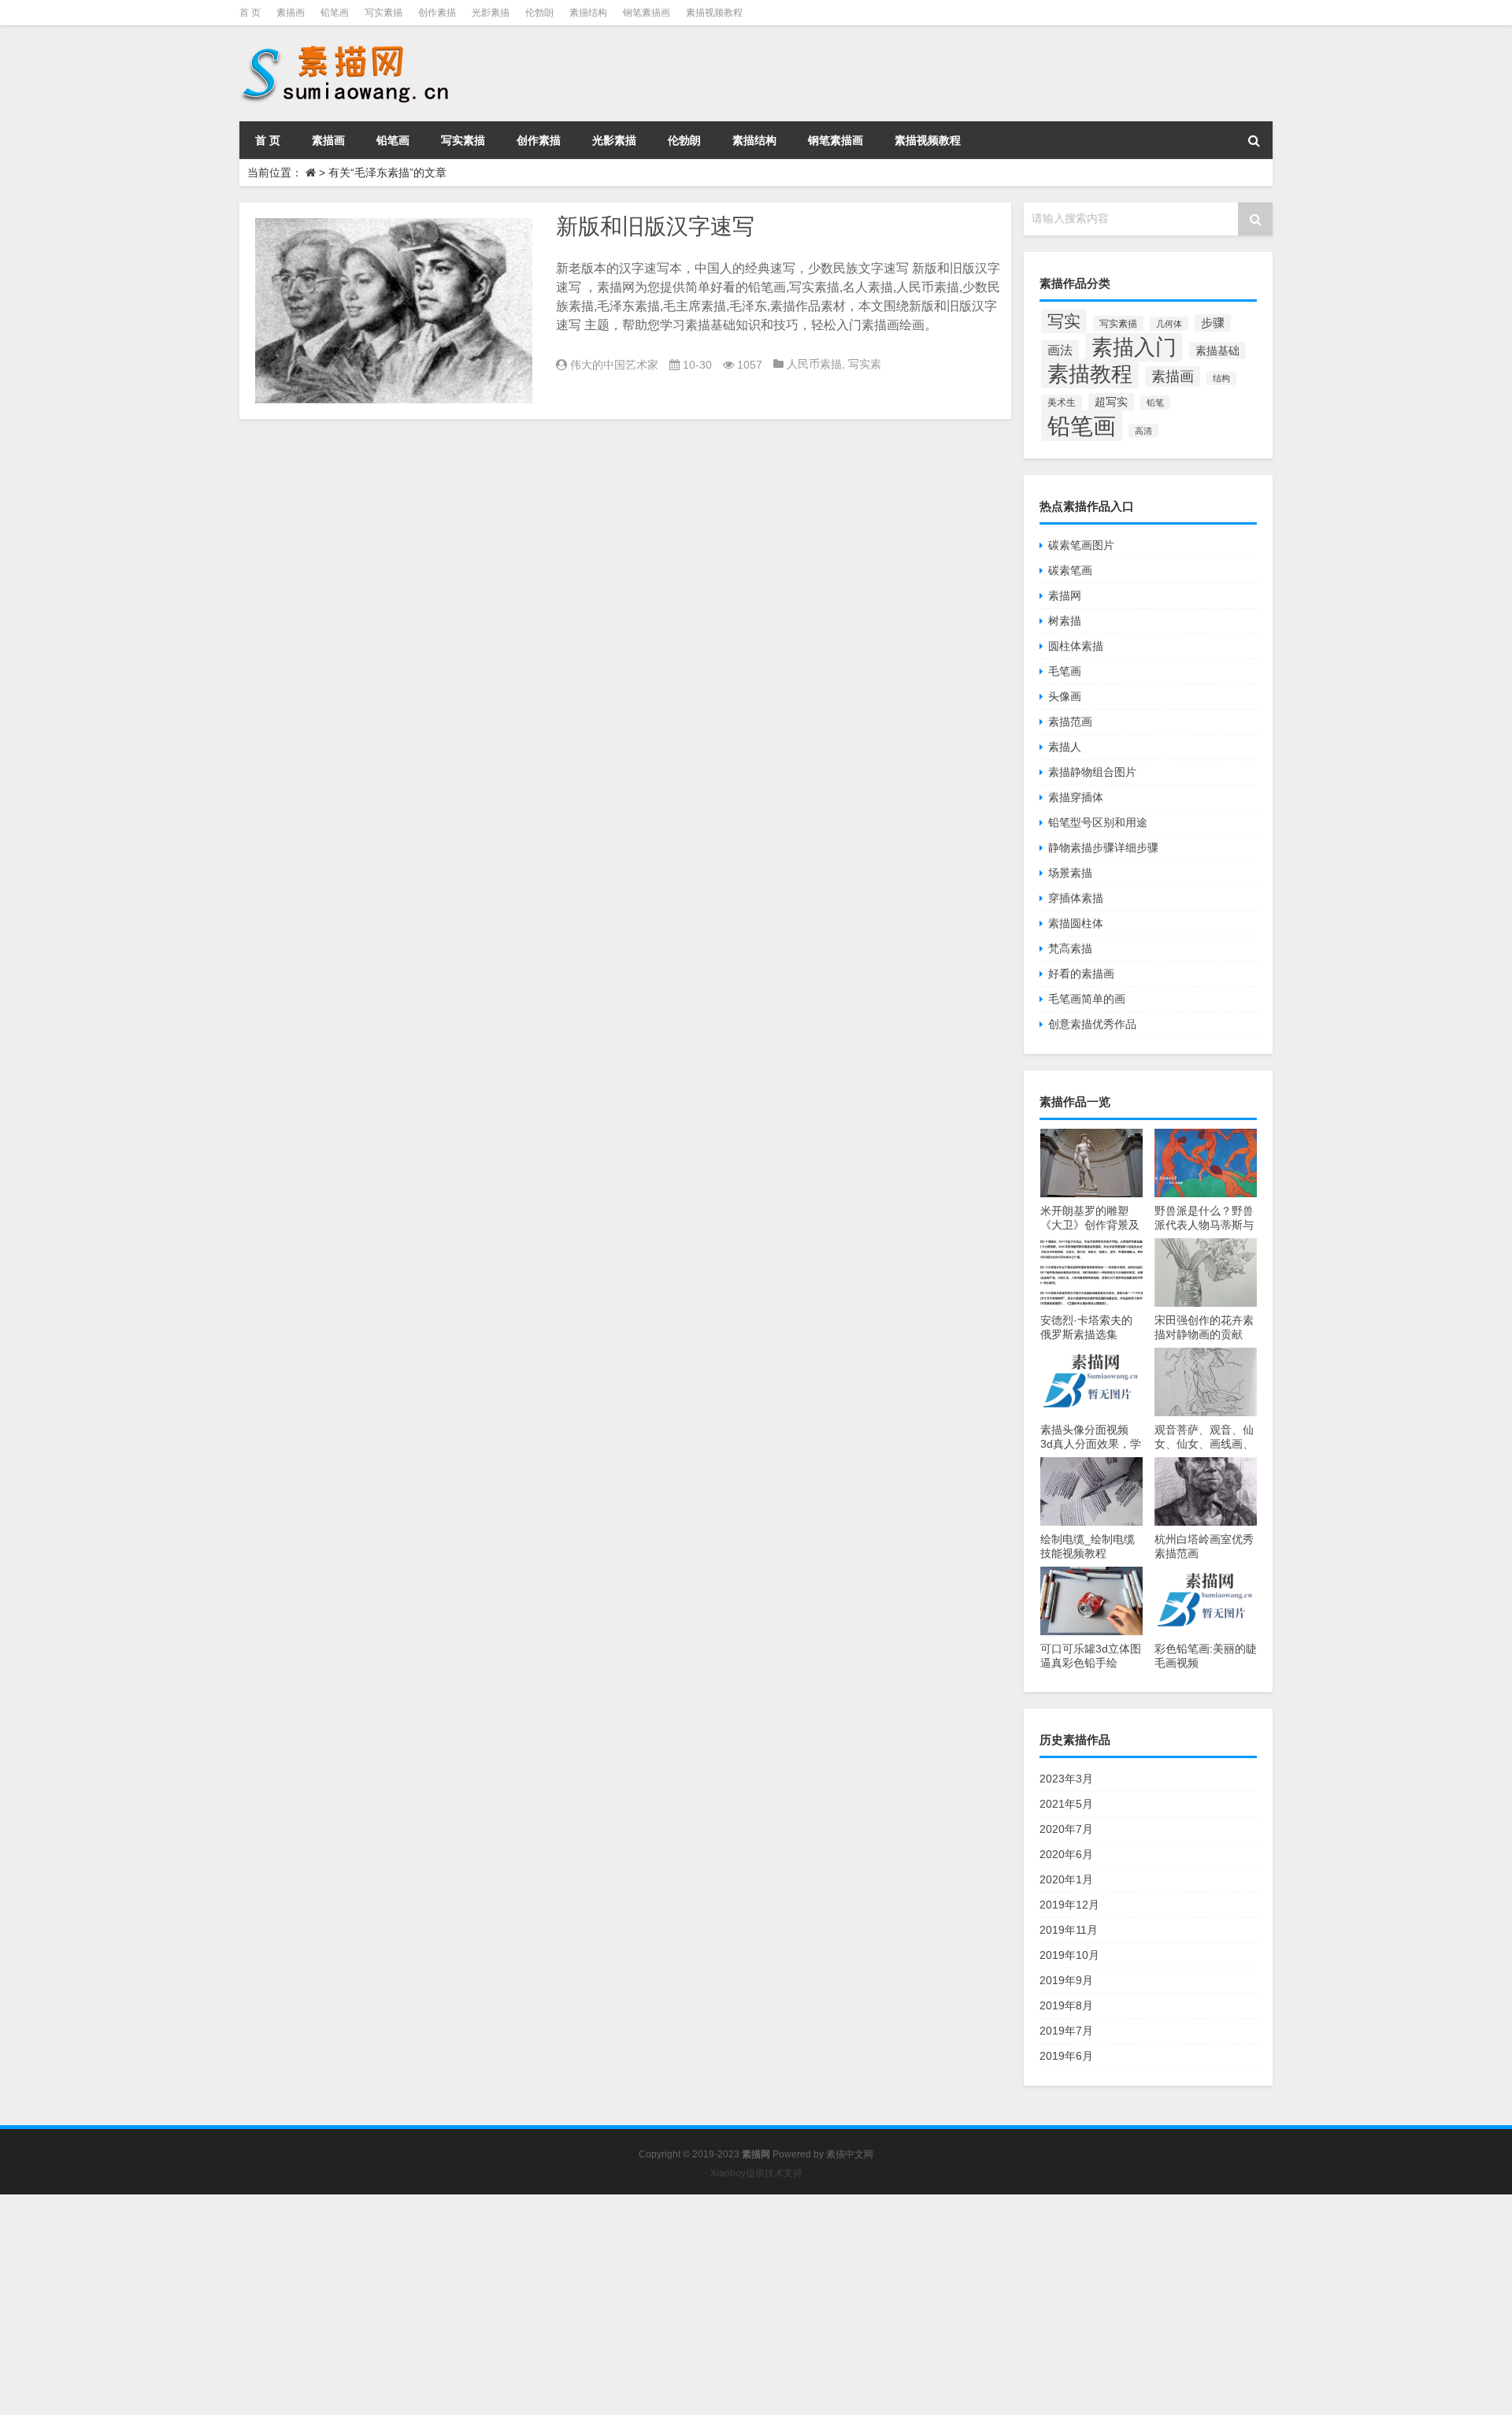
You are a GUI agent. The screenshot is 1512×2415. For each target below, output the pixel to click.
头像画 (1065, 696)
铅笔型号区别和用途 (1098, 822)
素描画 (291, 13)
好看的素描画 (1081, 974)
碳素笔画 (1070, 570)
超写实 (1111, 402)
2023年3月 (1066, 1779)
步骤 (1213, 323)
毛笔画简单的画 (1087, 999)
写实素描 (384, 13)
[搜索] (1254, 140)
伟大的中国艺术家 (614, 365)
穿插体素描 (1076, 898)
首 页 (250, 13)
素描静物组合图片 (1092, 772)
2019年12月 (1069, 1905)
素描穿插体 (1076, 797)
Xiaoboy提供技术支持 (756, 2173)
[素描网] (346, 47)
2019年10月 (1069, 1955)
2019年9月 (1066, 1980)
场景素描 (1070, 873)
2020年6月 (1066, 1854)
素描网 (1065, 595)
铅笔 (1155, 402)
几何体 (1169, 324)
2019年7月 (1066, 2031)
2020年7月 (1066, 1829)
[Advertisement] (472, 2305)
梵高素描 (1070, 948)
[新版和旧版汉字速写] (394, 311)
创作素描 (437, 13)
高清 (1143, 431)
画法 (1060, 350)
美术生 (1062, 402)
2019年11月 (1069, 1930)
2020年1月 (1066, 1879)
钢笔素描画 (647, 13)
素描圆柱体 (1076, 923)
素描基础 (1217, 351)
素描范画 (1070, 722)
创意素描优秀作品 (1092, 1024)
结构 (1221, 378)
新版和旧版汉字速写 (655, 226)
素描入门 (1134, 347)
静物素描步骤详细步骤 (1103, 848)
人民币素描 (814, 364)
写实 (1064, 321)
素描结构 (588, 13)
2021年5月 (1066, 1804)
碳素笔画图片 (1081, 545)
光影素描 (491, 13)
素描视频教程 (714, 13)
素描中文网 (850, 2154)
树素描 (1065, 621)
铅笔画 (335, 13)
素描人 (1065, 747)
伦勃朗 (539, 13)
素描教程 (1090, 374)
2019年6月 (1066, 2056)
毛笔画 (1065, 671)
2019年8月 (1066, 2005)
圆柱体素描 (1076, 646)
